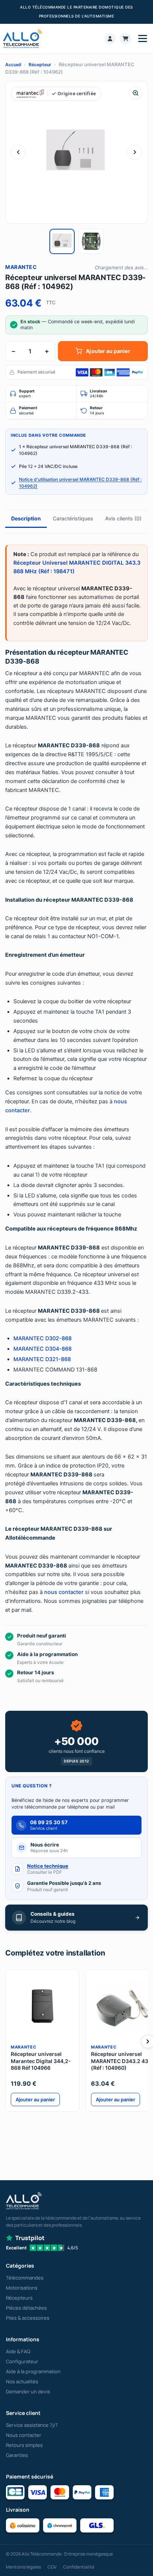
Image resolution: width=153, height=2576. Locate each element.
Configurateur (22, 2361)
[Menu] (143, 39)
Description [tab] (26, 518)
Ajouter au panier (108, 351)
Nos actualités (22, 2381)
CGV (52, 2567)
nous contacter (64, 1592)
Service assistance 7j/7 (32, 2425)
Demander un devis (28, 2391)
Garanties (17, 2455)
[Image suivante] (135, 152)
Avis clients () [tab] (123, 518)
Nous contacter (24, 2435)
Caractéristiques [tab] (73, 518)
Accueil (13, 65)
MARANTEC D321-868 (42, 1359)
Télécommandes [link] (25, 2278)
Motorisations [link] (22, 2288)
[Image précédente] (18, 152)
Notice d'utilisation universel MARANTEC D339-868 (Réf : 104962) (80, 483)
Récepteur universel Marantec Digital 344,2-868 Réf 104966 (41, 2061)
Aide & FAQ (18, 2351)
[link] (110, 39)
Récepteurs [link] (19, 2298)
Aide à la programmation (33, 2371)
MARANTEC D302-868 (43, 1338)
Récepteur (40, 65)
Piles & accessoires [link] (28, 2318)
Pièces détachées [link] (26, 2308)
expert (27, 394)
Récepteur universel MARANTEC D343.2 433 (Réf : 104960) (121, 2061)
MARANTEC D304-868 (43, 1349)
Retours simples (24, 2445)
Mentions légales (23, 2567)
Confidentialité (79, 2567)
